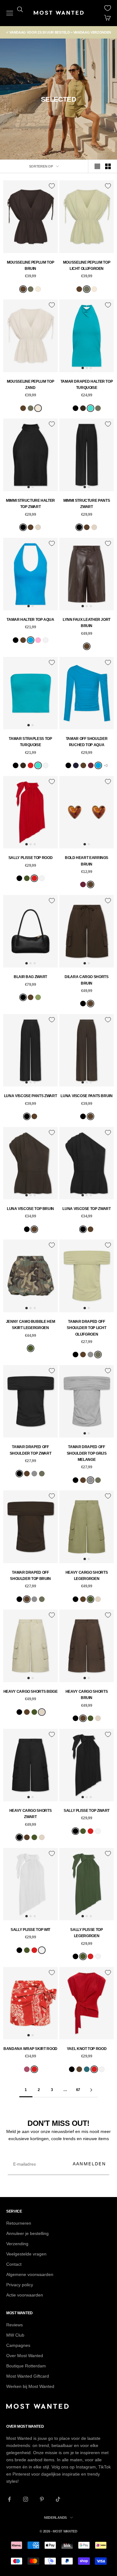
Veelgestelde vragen (26, 2254)
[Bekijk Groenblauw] (87, 2069)
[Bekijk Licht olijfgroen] (31, 289)
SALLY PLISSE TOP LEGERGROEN (86, 1933)
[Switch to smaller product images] (108, 166)
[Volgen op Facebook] (9, 2499)
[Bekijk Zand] (38, 289)
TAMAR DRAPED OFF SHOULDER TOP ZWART (31, 1450)
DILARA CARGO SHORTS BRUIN (86, 980)
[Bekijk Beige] (38, 527)
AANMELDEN (89, 2164)
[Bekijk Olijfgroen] (38, 997)
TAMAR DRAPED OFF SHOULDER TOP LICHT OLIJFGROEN (87, 1328)
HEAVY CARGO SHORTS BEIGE (30, 1692)
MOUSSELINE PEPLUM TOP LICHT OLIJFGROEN (87, 265)
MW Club (15, 2335)
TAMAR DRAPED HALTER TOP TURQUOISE (87, 385)
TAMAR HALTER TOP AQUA (30, 620)
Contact (14, 2264)
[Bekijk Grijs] (90, 1355)
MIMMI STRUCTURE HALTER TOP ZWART (30, 504)
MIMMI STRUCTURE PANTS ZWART (87, 504)
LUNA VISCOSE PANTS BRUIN (86, 1096)
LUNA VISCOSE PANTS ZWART (30, 1096)
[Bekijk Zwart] (76, 408)
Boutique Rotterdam (26, 2366)
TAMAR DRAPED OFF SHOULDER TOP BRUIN (30, 1576)
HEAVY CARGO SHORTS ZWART (31, 1814)
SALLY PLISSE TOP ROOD (30, 858)
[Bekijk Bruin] (23, 289)
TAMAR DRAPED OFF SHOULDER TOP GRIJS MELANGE (87, 1453)
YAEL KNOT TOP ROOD (87, 2049)
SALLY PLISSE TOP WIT (30, 1930)
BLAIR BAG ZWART (30, 977)
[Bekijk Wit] (46, 640)
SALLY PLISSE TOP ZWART (87, 1811)
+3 (106, 765)
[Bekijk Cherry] (27, 2069)
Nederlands (55, 2518)
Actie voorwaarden (25, 2295)
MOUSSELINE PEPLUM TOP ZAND (30, 385)
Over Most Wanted (25, 2356)
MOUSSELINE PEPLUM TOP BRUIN (30, 265)
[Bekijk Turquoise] (90, 408)
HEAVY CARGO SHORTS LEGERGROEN (87, 1576)
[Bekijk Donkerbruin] (83, 408)
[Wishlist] (108, 8)
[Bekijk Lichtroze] (38, 640)
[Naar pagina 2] (91, 2090)
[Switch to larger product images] (97, 166)
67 (78, 2090)
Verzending (17, 2244)
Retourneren (19, 2223)
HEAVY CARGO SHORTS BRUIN (87, 1695)
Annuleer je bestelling (27, 2233)
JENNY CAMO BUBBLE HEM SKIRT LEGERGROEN (30, 1325)
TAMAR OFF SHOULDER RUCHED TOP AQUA (87, 742)
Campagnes (18, 2345)
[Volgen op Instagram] (26, 2499)
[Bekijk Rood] (31, 765)
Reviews (15, 2325)
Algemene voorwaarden (30, 2274)
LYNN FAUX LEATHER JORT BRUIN (87, 623)
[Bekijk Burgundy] (91, 765)
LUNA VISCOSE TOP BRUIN (30, 1209)
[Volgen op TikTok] (58, 2499)
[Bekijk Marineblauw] (76, 765)
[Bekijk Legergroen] (27, 878)
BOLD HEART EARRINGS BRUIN (87, 861)
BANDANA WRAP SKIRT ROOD (30, 2049)
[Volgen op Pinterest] (42, 2499)
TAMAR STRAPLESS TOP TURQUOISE (30, 742)
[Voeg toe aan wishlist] (52, 186)
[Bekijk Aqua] (31, 640)
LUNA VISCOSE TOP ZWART (86, 1209)
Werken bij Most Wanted (30, 2386)
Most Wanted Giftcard (28, 2376)
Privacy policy (20, 2285)
